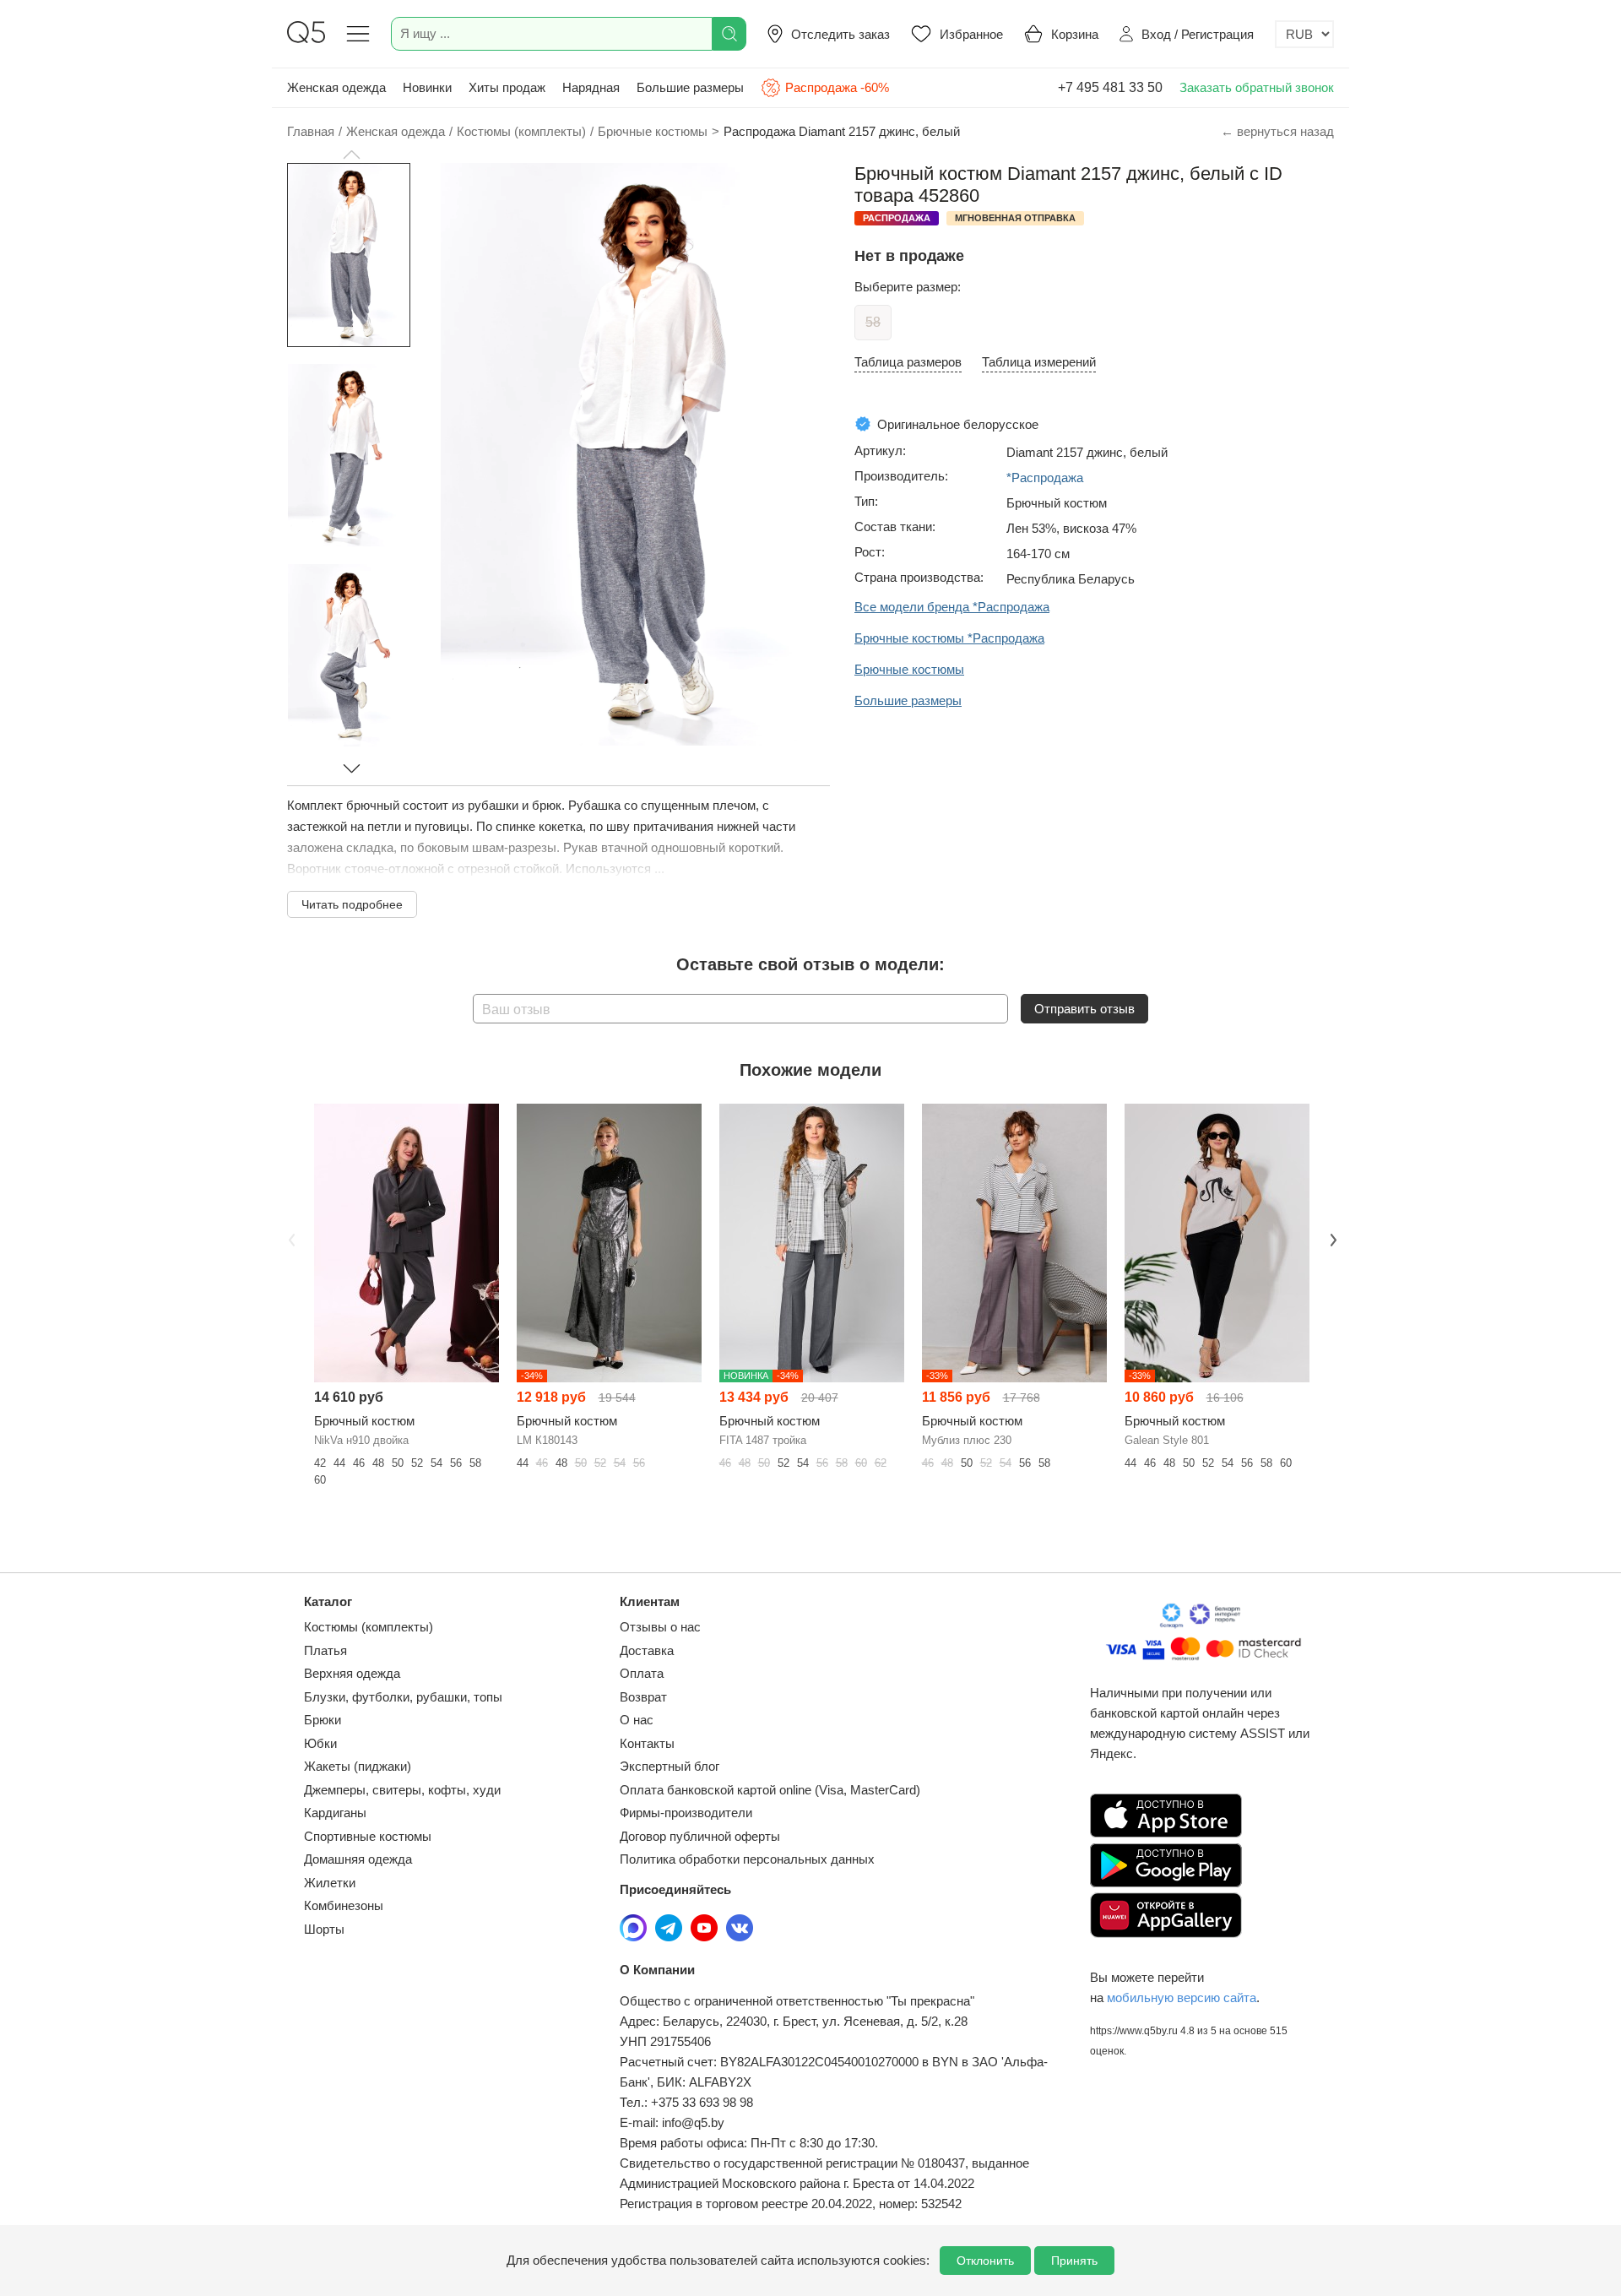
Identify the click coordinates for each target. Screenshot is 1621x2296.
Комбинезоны (344, 1905)
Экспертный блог (670, 1766)
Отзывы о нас (660, 1627)
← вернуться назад (1277, 131)
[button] (351, 155)
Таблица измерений (1039, 362)
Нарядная (591, 87)
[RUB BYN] (1304, 34)
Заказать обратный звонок (1257, 87)
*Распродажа (1045, 478)
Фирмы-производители (686, 1813)
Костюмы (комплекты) (369, 1627)
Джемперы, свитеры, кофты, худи (402, 1790)
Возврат (643, 1697)
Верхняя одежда (352, 1673)
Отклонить (985, 2261)
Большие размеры (690, 87)
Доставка (647, 1650)
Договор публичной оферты (700, 1836)
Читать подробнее (352, 904)
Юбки (320, 1743)
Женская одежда (336, 87)
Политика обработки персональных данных (747, 1859)
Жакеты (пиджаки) (358, 1766)
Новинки (427, 87)
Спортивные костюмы (368, 1836)
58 (873, 322)
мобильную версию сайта (1182, 1997)
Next (1331, 1238)
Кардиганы (335, 1813)
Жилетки (330, 1883)
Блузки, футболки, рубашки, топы (403, 1697)
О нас (637, 1720)
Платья (325, 1650)
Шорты (324, 1929)
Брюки (323, 1720)
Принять (1074, 2261)
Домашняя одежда (358, 1859)
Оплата (642, 1673)
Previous (290, 1238)
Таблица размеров (908, 362)
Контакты (647, 1743)
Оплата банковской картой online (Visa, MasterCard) (770, 1790)
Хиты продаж (507, 87)
